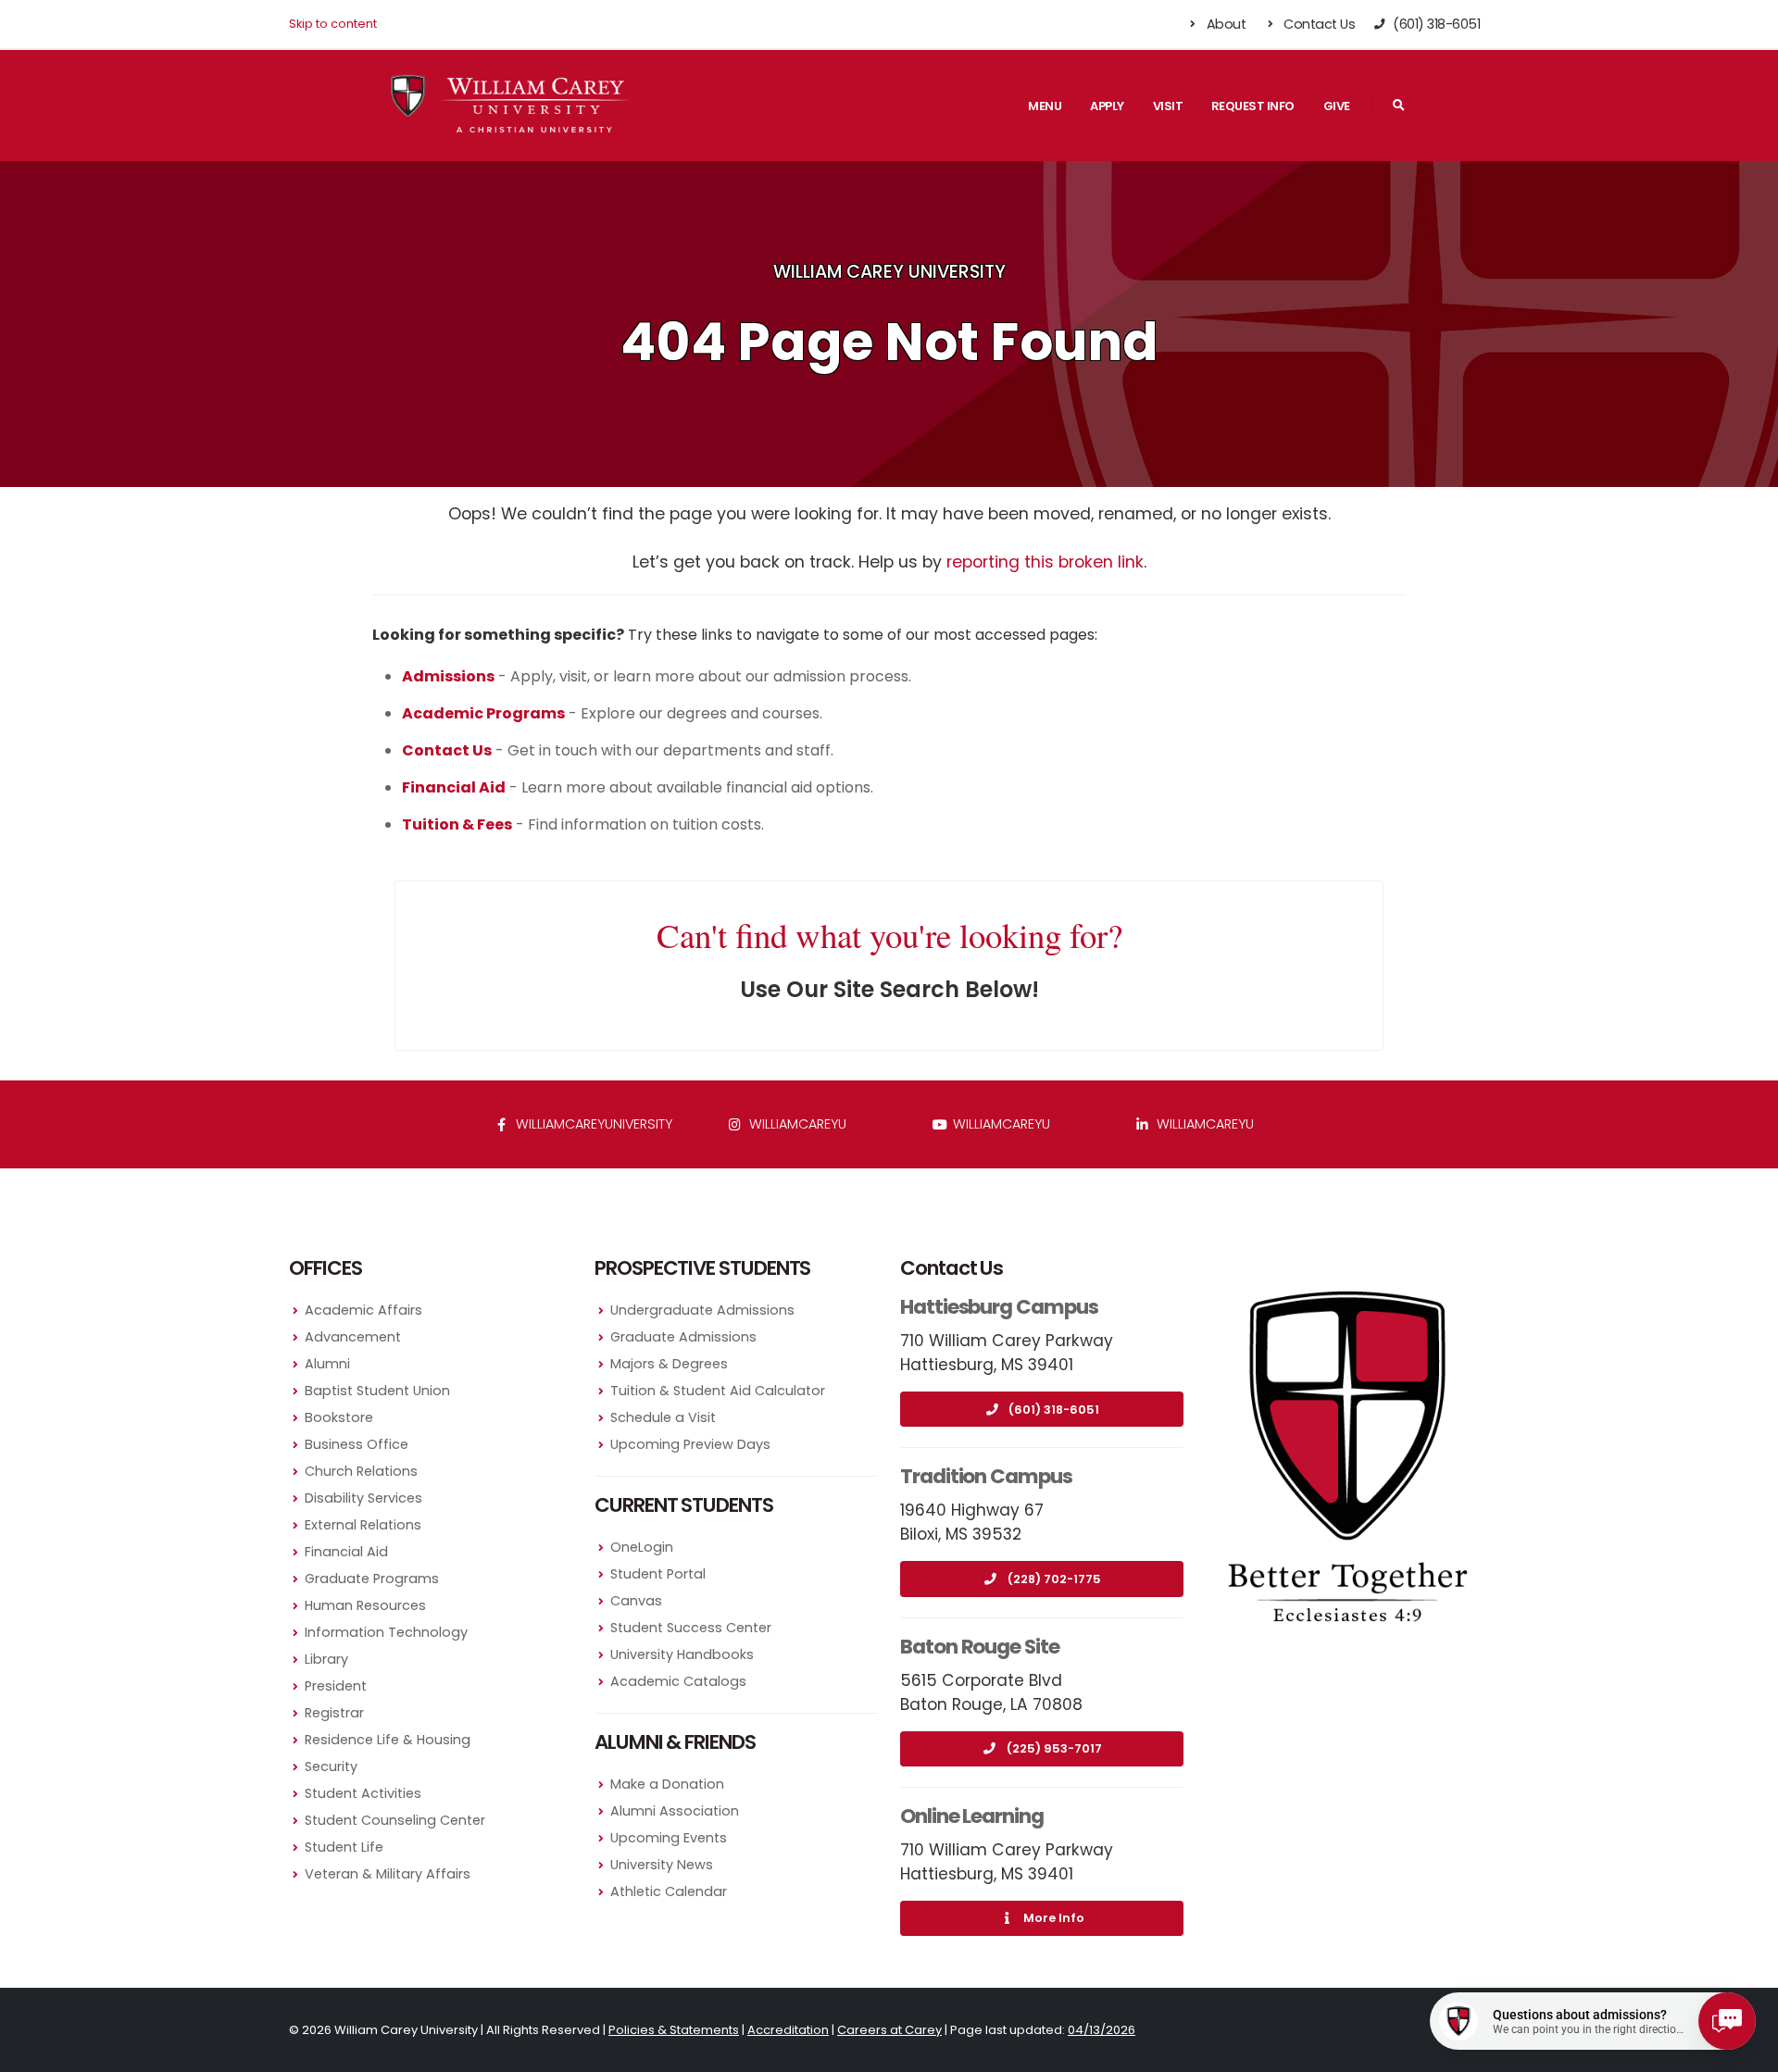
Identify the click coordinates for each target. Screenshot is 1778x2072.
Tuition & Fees (457, 824)
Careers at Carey (889, 2030)
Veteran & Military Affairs (388, 1874)
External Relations (363, 1525)
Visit (1168, 106)
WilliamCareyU (1000, 1124)
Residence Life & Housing (388, 1740)
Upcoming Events (669, 1838)
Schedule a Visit (663, 1417)
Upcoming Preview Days (690, 1444)
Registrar (334, 1713)
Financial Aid (346, 1552)
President (336, 1686)
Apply (1107, 106)
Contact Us (1318, 24)
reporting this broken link (1045, 562)
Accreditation (788, 2030)
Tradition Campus (986, 1476)
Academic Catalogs (678, 1681)
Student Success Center (691, 1628)
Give (1337, 106)
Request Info (1253, 106)
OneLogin (642, 1547)
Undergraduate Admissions (702, 1310)
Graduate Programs (372, 1579)
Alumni (327, 1364)
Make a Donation (667, 1784)
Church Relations (361, 1471)
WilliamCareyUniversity (592, 1124)
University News (662, 1865)
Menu (1045, 106)
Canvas (636, 1601)
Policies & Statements (674, 2030)
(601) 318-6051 (1054, 1410)
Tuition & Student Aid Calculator (718, 1391)
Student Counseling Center (395, 1820)
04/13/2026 (1102, 2030)
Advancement (353, 1337)
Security (331, 1766)
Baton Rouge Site (980, 1647)
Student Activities (363, 1793)
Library (326, 1659)
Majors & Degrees (669, 1364)
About (1224, 24)
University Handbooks (682, 1654)
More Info (1054, 1918)
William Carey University (889, 272)
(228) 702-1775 (1054, 1579)
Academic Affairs (363, 1310)
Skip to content (333, 24)
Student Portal (658, 1574)
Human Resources (365, 1605)
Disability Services (363, 1498)
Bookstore (339, 1417)
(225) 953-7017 (1054, 1748)
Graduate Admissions (683, 1337)
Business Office (357, 1444)
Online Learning (972, 1816)
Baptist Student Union (377, 1391)
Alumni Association (675, 1811)
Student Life (344, 1847)
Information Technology (386, 1632)
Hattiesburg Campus (999, 1307)
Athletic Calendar (669, 1891)
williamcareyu (796, 1124)
